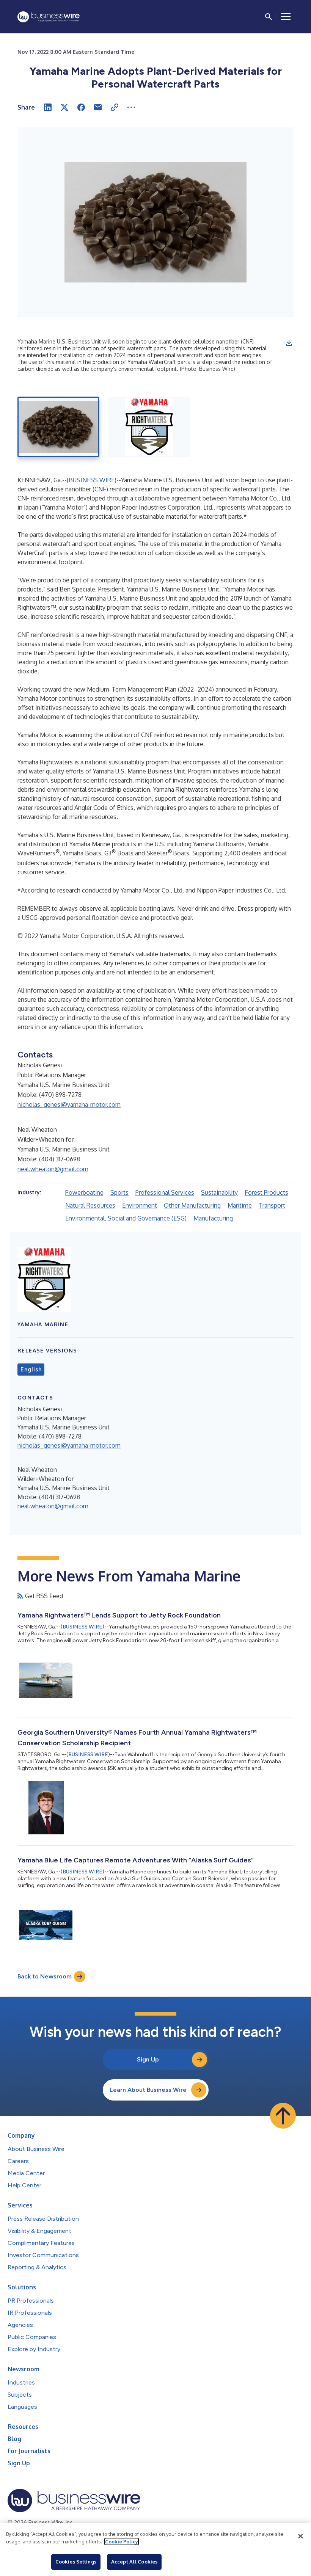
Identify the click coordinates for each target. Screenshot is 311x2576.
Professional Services (165, 1192)
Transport (272, 1205)
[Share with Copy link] (115, 107)
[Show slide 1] (58, 427)
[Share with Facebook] (81, 107)
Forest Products (266, 1192)
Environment (140, 1205)
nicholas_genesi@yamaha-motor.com (69, 1104)
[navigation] (286, 17)
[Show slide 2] (149, 427)
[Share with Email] (98, 107)
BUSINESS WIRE (92, 480)
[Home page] (49, 17)
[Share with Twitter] (64, 107)
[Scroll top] (283, 2116)
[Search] (269, 17)
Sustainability (219, 1192)
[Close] (300, 2536)
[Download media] (289, 343)
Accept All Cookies (134, 2562)
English (31, 1370)
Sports (119, 1192)
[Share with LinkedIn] (48, 107)
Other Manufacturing (192, 1205)
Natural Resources (90, 1205)
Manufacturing (213, 1218)
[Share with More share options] (131, 107)
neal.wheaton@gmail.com (53, 1169)
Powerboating (84, 1192)
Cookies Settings (76, 2562)
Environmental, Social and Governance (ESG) (126, 1218)
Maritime (240, 1205)
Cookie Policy (122, 2541)
